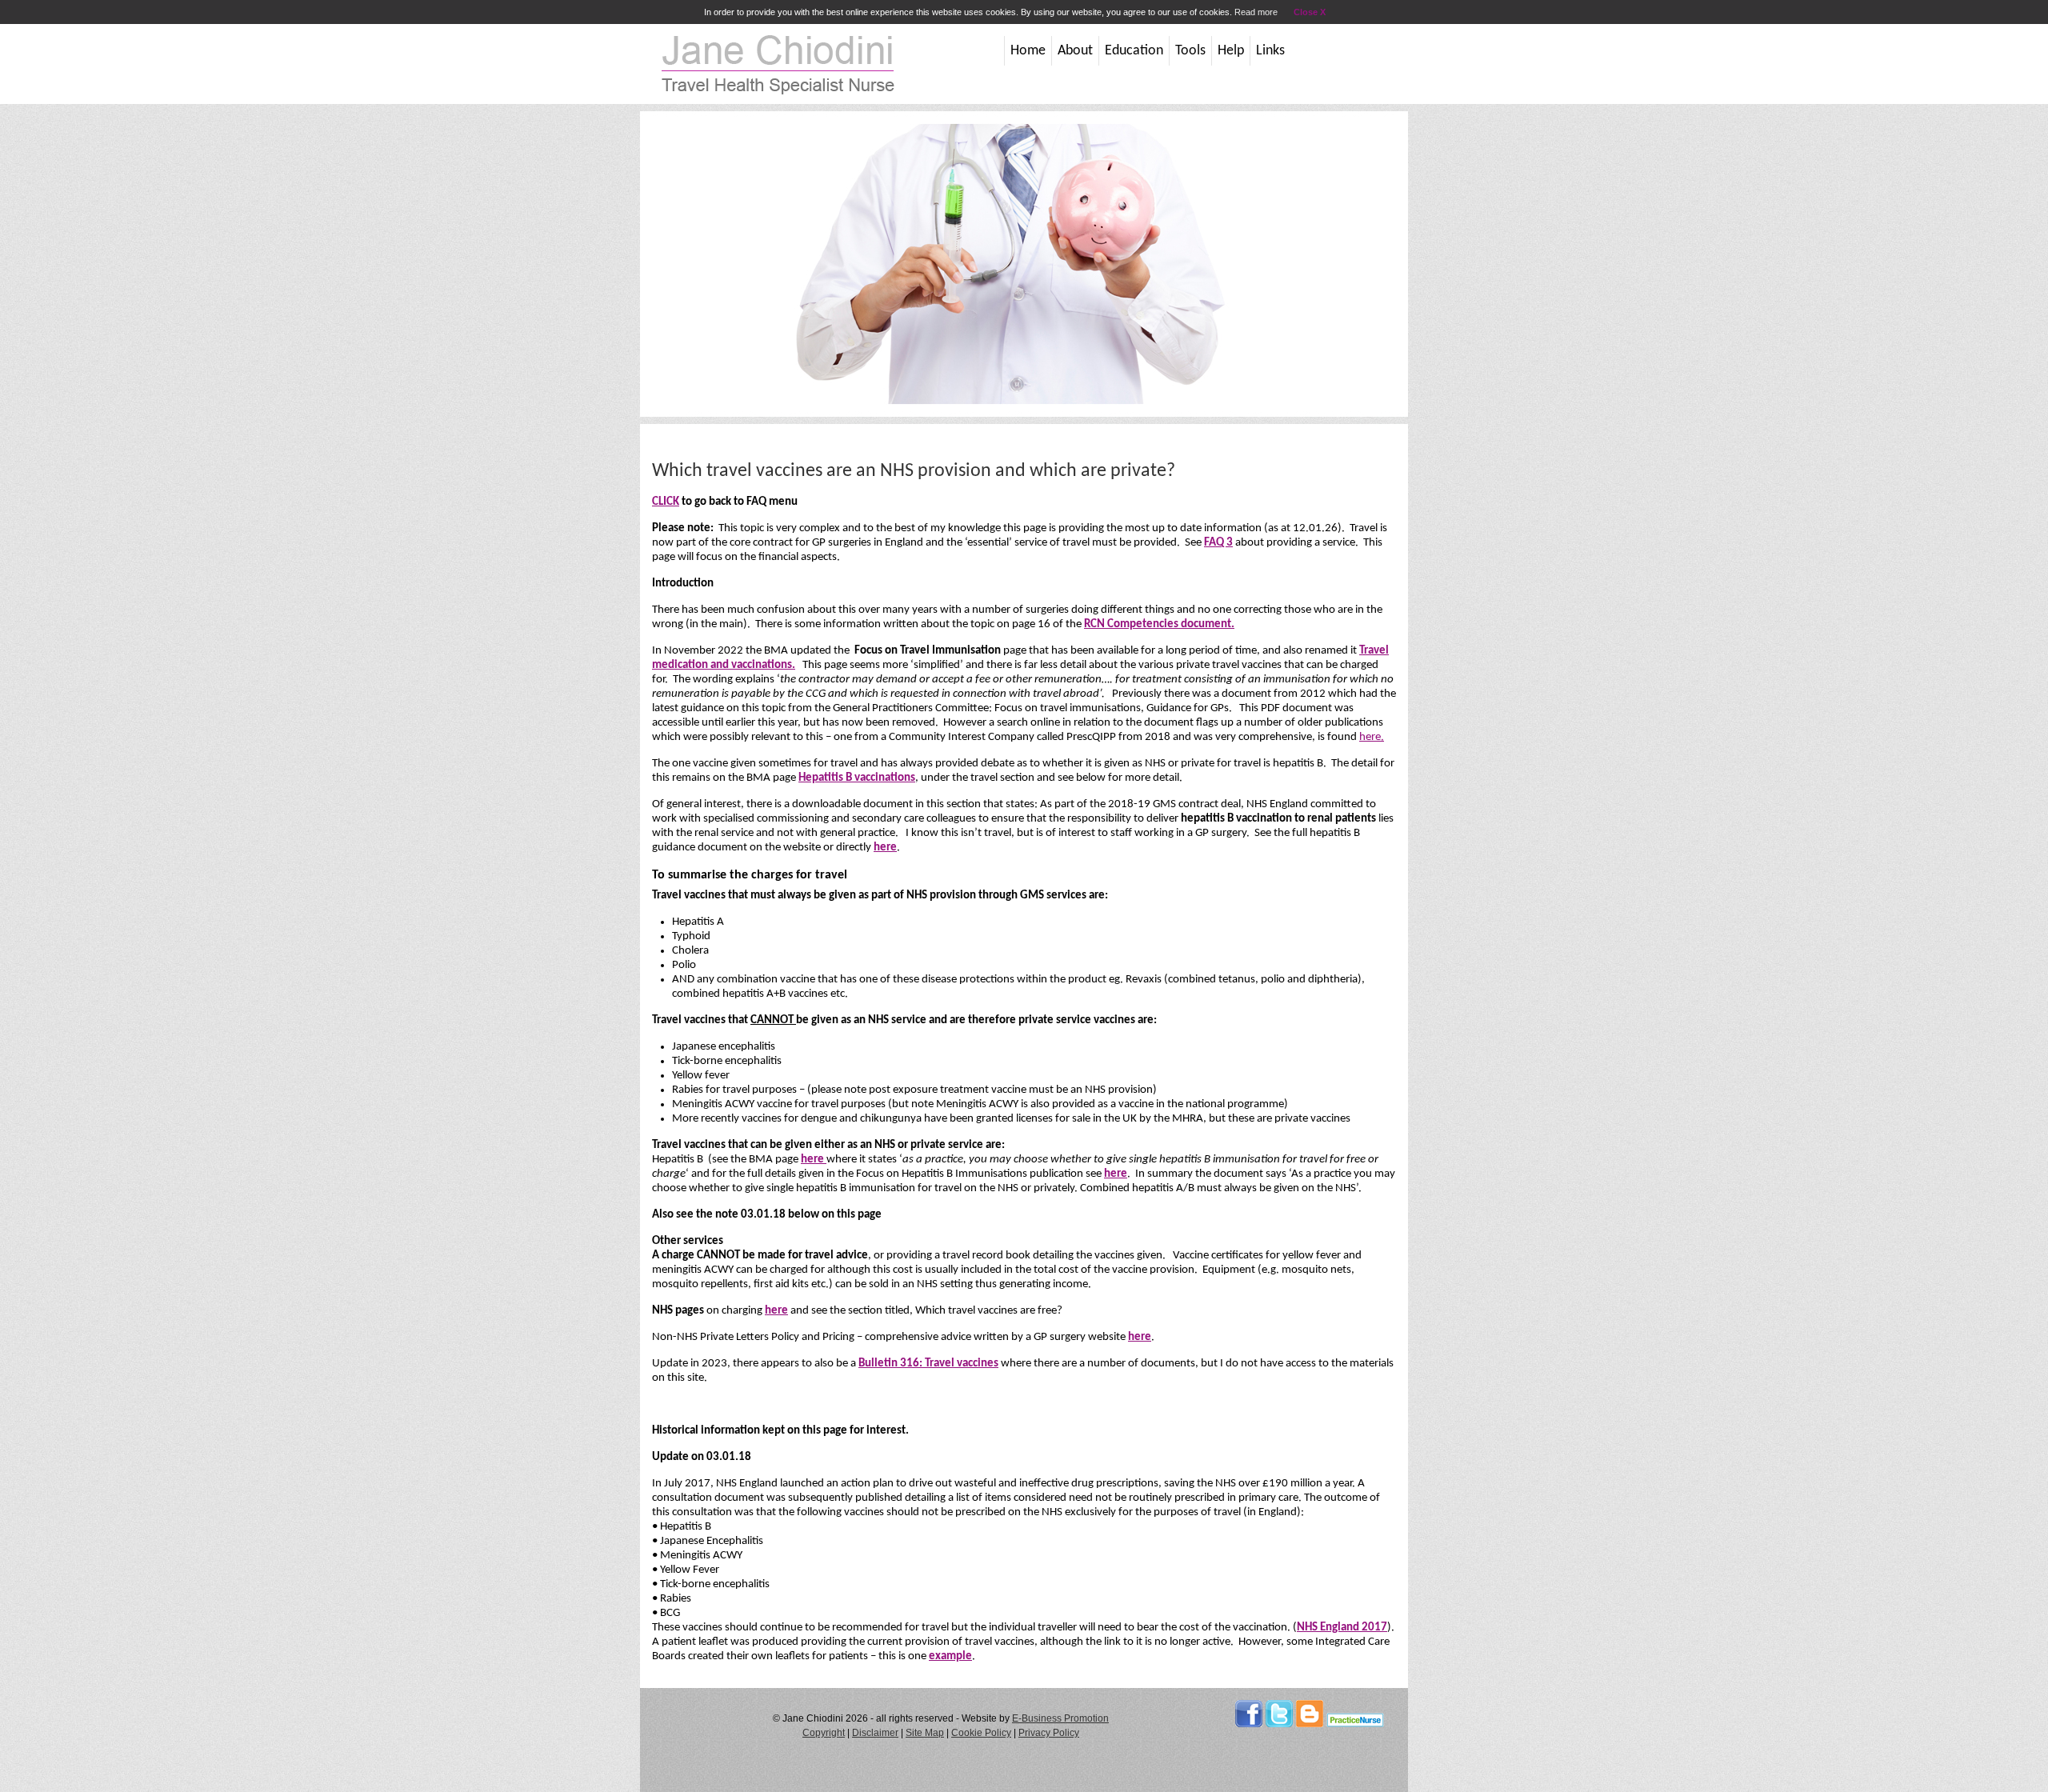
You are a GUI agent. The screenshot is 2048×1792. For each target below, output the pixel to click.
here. (1372, 737)
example (950, 1656)
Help (1231, 51)
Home (1028, 51)
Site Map (925, 1733)
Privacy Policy (1049, 1733)
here (885, 848)
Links (1270, 51)
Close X (1310, 12)
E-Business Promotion (1060, 1718)
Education (1134, 51)
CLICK (666, 502)
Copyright (824, 1733)
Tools (1190, 51)
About (1075, 51)
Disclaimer (875, 1733)
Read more (1256, 12)
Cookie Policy (981, 1733)
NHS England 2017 (1342, 1628)
